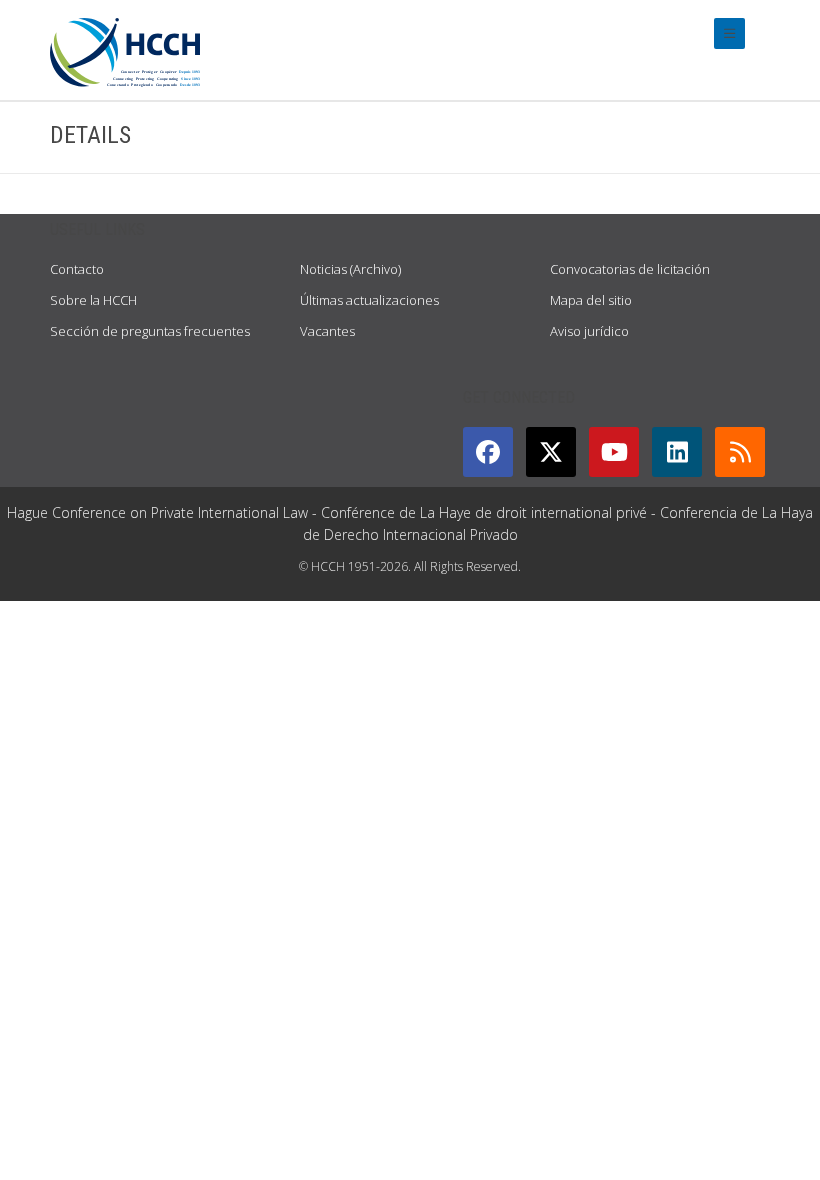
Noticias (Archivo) (350, 269)
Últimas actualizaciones (369, 300)
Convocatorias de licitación (630, 269)
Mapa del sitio (591, 300)
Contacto (77, 269)
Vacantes (327, 331)
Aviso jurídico (589, 331)
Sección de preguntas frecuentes (150, 331)
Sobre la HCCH (93, 300)
